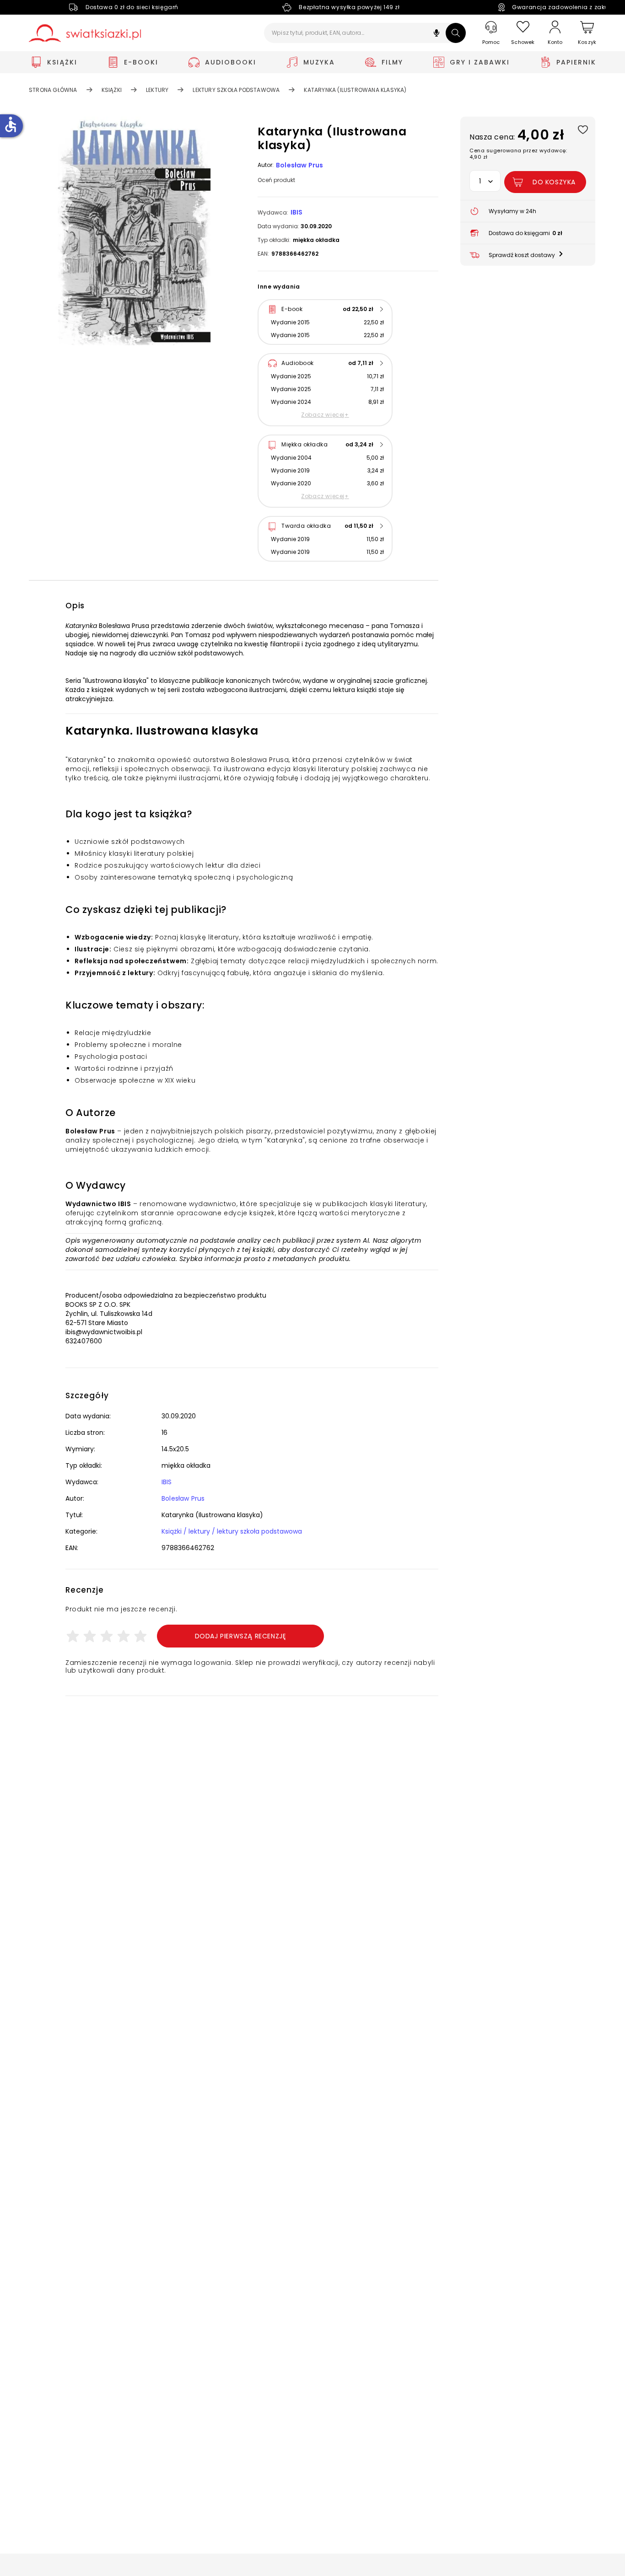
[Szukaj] (456, 33)
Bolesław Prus (300, 165)
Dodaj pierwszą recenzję (241, 1636)
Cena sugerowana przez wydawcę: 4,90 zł (518, 154)
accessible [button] (11, 124)
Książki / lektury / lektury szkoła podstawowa (232, 1531)
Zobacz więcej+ (325, 415)
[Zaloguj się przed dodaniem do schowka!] (583, 129)
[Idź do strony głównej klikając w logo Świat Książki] (85, 33)
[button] (436, 34)
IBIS (296, 212)
